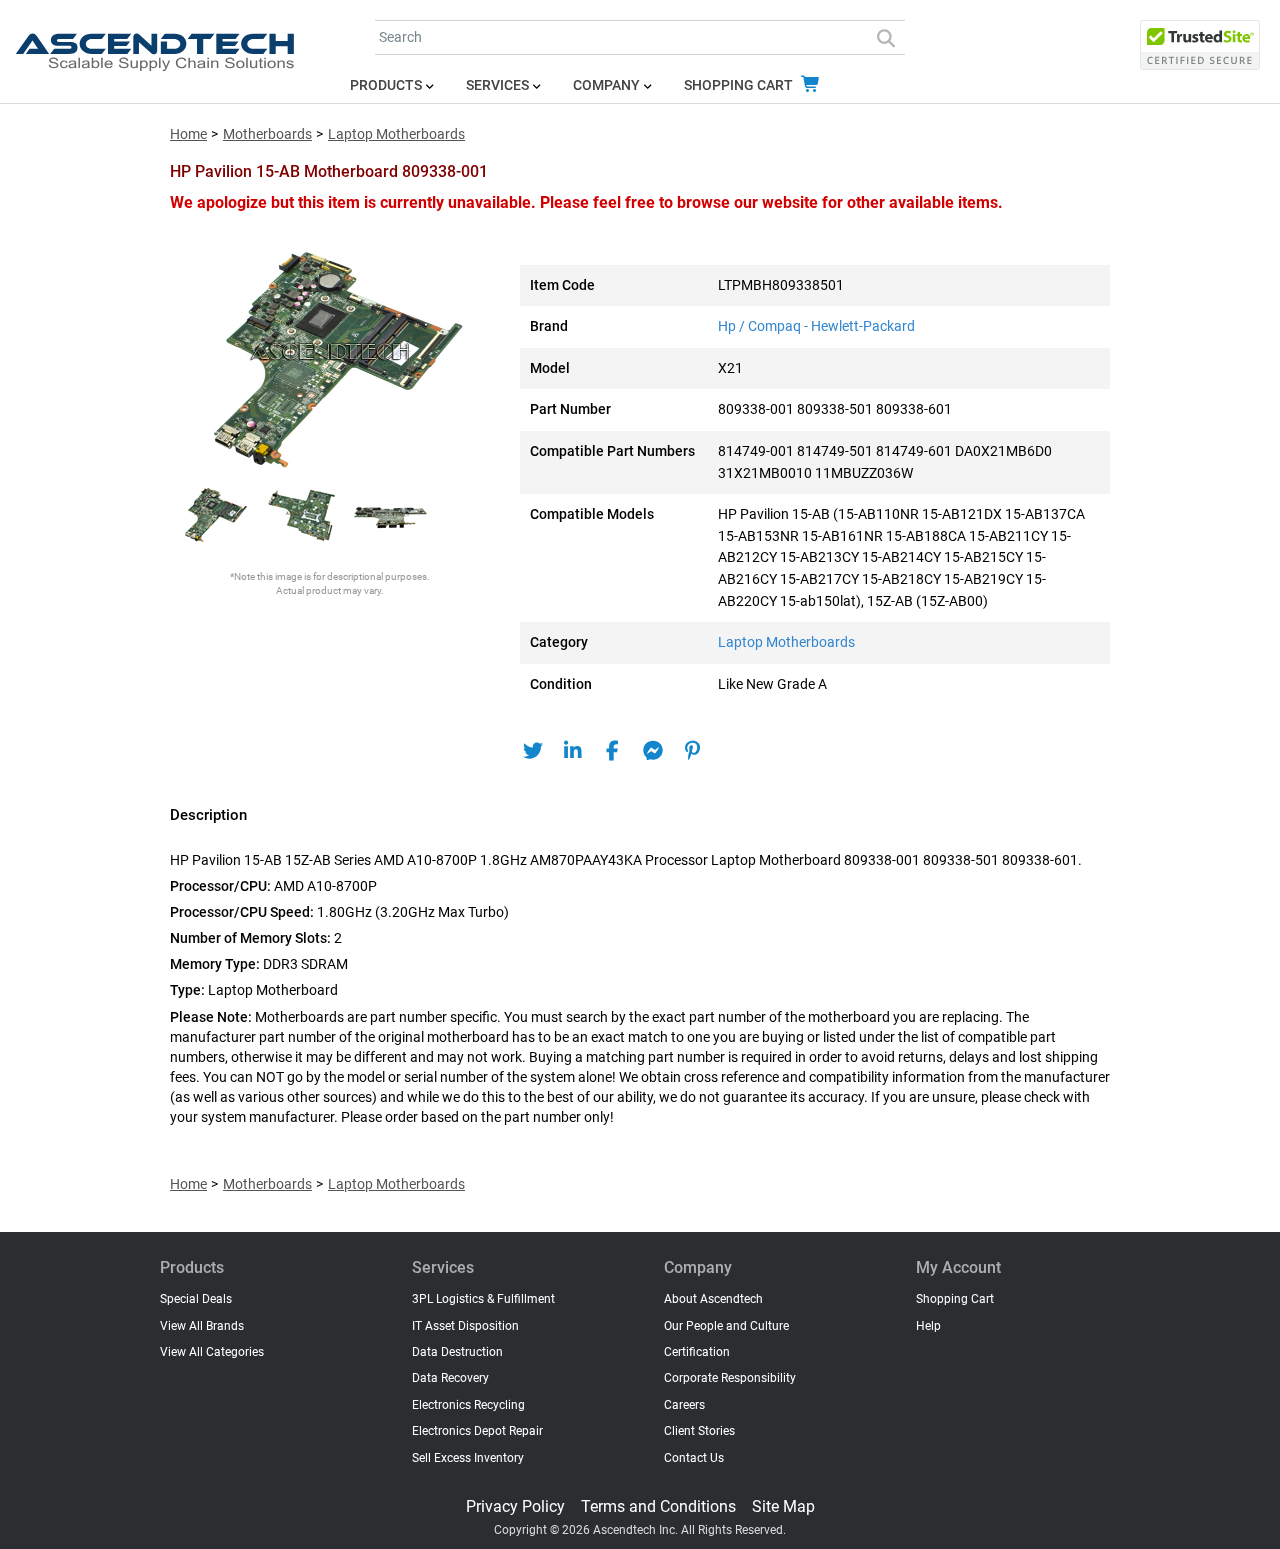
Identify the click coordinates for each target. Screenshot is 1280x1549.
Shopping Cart (740, 85)
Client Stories (699, 1431)
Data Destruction (457, 1352)
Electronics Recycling (468, 1405)
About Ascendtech (713, 1299)
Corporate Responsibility (730, 1378)
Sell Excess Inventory (468, 1458)
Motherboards (267, 134)
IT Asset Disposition (465, 1326)
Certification (697, 1352)
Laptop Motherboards (396, 134)
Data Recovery (450, 1378)
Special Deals (196, 1299)
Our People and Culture (726, 1326)
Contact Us (694, 1458)
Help (928, 1326)
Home (188, 134)
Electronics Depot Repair (477, 1431)
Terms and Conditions (658, 1506)
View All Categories (212, 1352)
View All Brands (202, 1326)
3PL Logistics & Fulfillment (483, 1299)
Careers (684, 1405)
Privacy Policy (515, 1506)
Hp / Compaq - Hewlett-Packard (816, 326)
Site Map (783, 1506)
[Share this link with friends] (532, 751)
